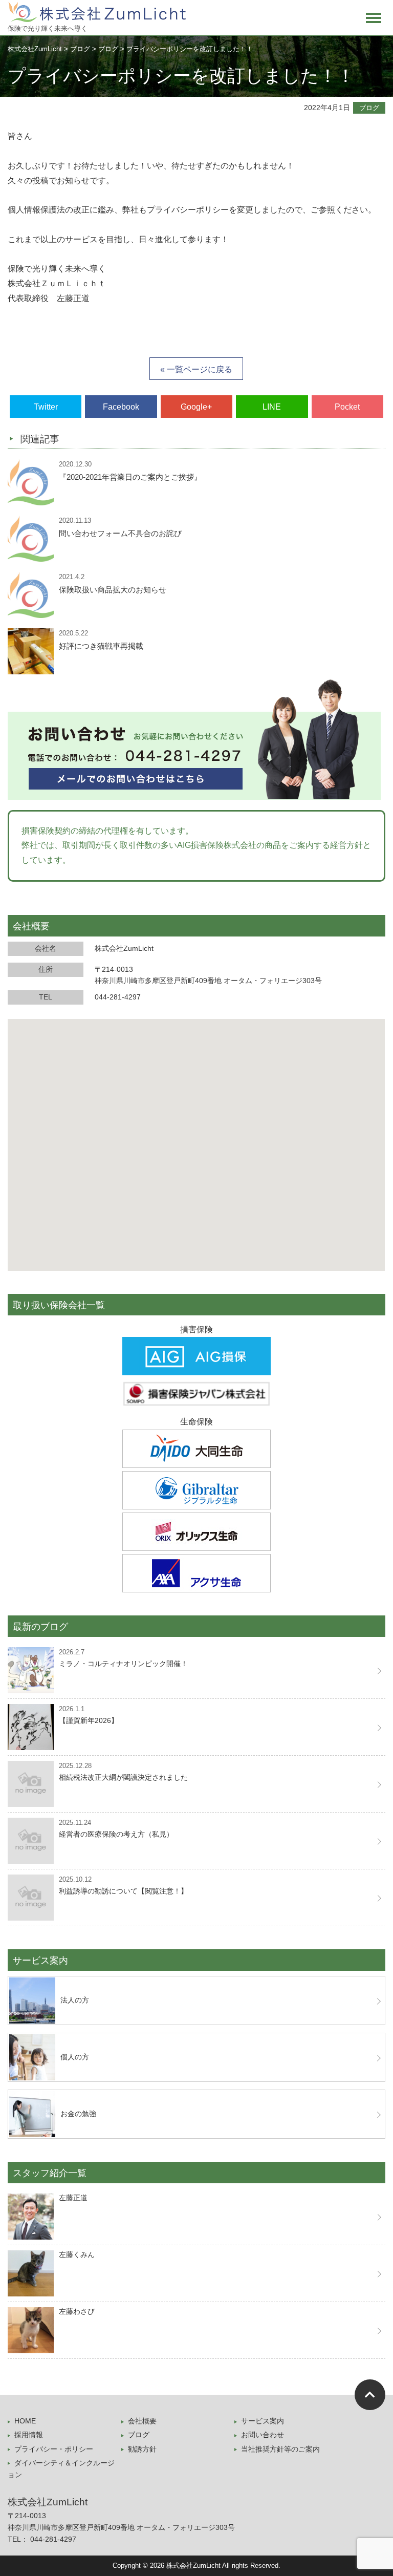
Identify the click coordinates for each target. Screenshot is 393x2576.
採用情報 (29, 2435)
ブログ (369, 108)
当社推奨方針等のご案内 (280, 2449)
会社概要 (142, 2421)
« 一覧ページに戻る (196, 369)
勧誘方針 (142, 2449)
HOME (25, 2421)
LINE (272, 407)
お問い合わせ (263, 2435)
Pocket (347, 407)
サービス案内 (263, 2421)
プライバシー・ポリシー (54, 2449)
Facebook (121, 407)
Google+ (196, 407)
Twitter (46, 407)
